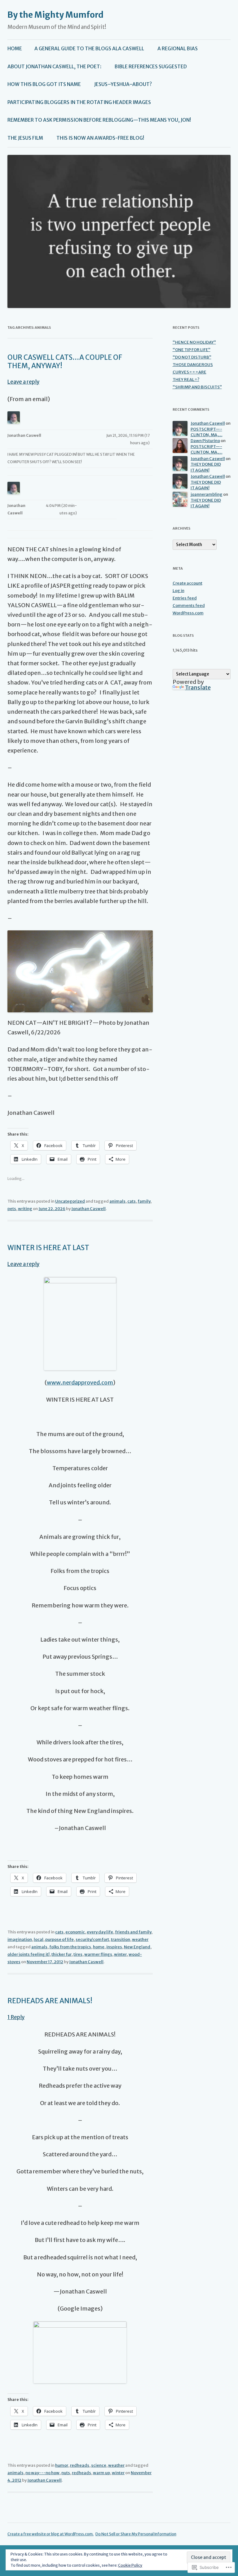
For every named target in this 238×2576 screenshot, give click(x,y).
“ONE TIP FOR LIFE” (192, 350)
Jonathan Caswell (88, 1209)
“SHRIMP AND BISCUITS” (197, 387)
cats (132, 1201)
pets (12, 1209)
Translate (198, 687)
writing (25, 1209)
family (144, 1201)
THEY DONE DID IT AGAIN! (206, 467)
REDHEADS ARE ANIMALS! (50, 2001)
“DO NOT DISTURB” (192, 357)
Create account (187, 583)
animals (117, 1201)
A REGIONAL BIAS (178, 49)
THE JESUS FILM (25, 138)
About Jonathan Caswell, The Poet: (54, 67)
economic (75, 1932)
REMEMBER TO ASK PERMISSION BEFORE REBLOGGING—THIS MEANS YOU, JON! (99, 120)
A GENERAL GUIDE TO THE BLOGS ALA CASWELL (89, 49)
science (99, 2465)
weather (140, 1939)
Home (15, 49)
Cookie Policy (130, 2565)
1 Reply (16, 2017)
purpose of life (59, 1939)
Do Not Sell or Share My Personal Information (136, 2534)
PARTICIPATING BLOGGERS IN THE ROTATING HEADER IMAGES (79, 102)
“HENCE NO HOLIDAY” (194, 342)
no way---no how (42, 2473)
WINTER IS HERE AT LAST (48, 1248)
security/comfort (92, 1939)
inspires (114, 1947)
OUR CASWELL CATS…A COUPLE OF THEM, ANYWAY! (65, 361)
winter (120, 1954)
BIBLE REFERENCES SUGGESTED (151, 67)
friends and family (133, 1932)
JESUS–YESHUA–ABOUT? (123, 84)
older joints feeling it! (29, 1954)
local (39, 1939)
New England (137, 1947)
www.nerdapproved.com (80, 1383)
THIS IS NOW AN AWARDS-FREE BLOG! (100, 138)
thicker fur (62, 1954)
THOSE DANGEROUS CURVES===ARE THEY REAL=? (193, 372)
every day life (100, 1932)
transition (121, 1939)
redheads (80, 2465)
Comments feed (189, 606)
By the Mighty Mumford (55, 15)
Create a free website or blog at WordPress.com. (51, 2534)
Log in (178, 591)
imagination (20, 1939)
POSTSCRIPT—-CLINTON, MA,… (207, 432)
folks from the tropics (70, 1947)
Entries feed (185, 598)
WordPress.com (188, 613)
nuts (66, 2473)
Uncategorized (70, 1201)
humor (62, 2465)
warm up (101, 2473)
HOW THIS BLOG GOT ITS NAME (44, 84)
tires (78, 1954)
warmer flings (98, 1954)
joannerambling (207, 494)
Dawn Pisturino (205, 441)
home (99, 1947)
